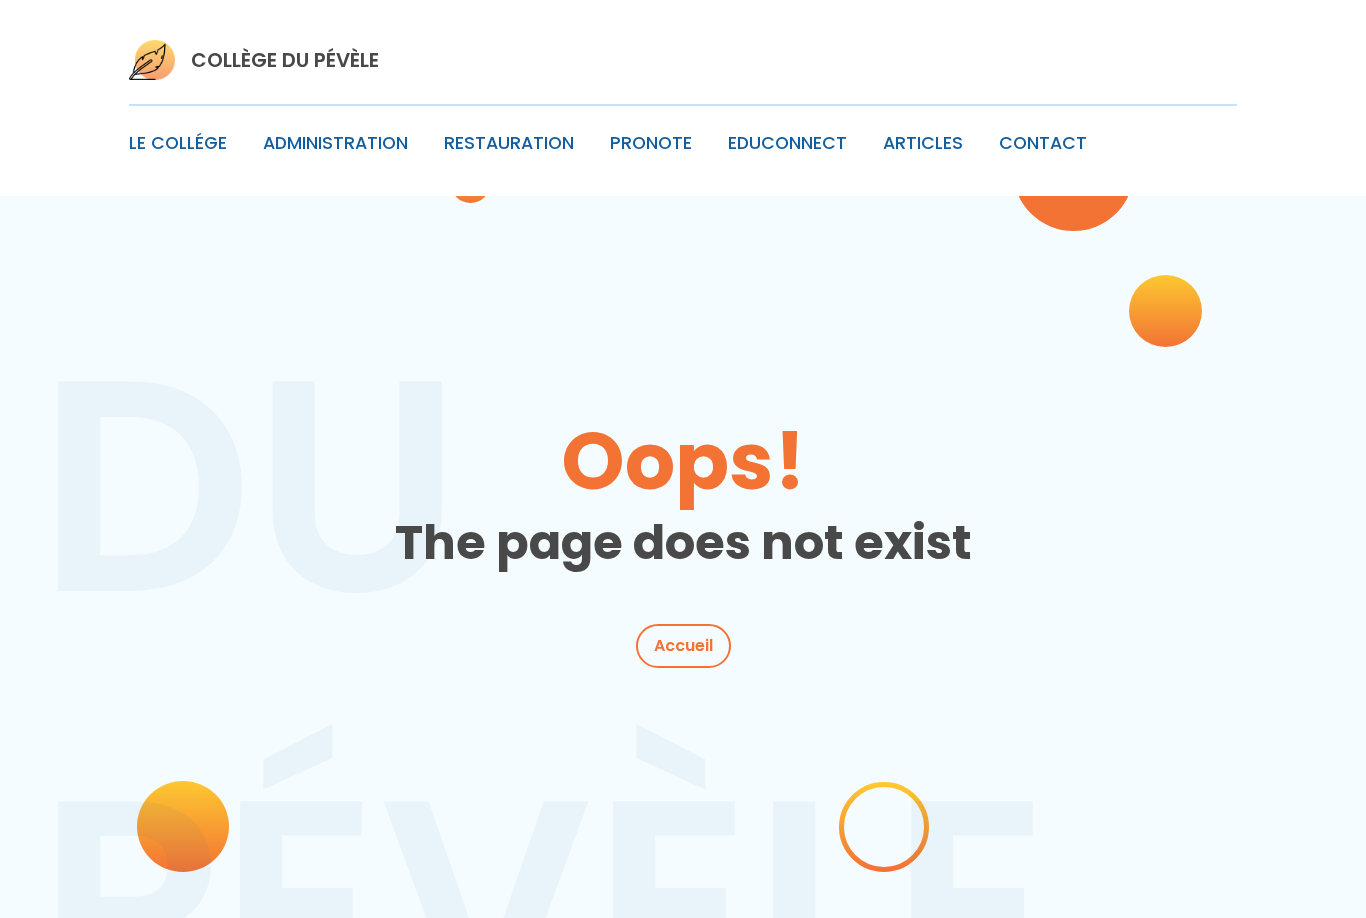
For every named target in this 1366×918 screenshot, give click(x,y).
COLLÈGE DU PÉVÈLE (285, 60)
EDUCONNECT (787, 143)
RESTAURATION (509, 143)
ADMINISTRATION (335, 143)
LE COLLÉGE (178, 143)
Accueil (683, 645)
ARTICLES (923, 143)
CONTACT (1043, 143)
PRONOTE (651, 143)
